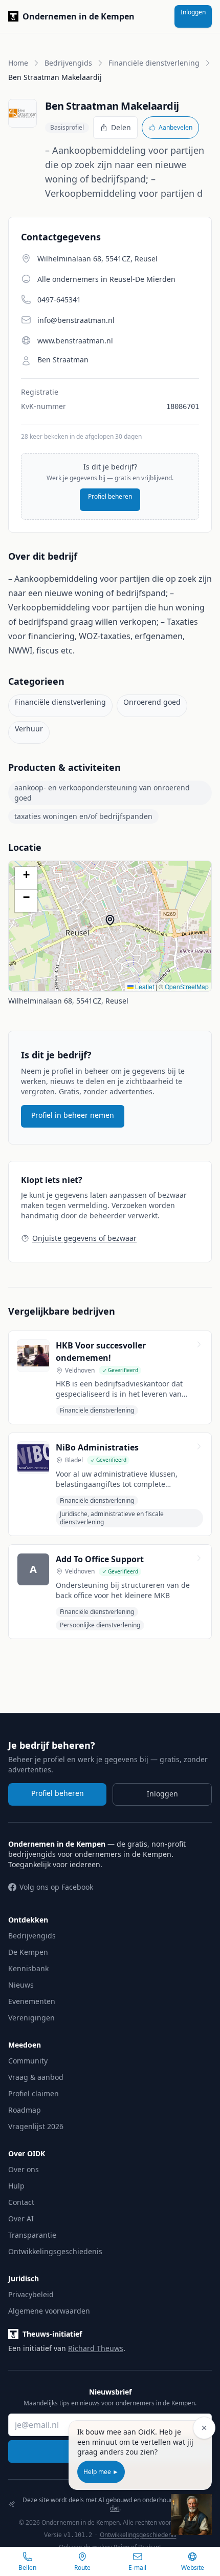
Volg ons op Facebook (56, 1887)
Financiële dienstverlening (154, 63)
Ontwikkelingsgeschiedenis (55, 2251)
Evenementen (32, 2001)
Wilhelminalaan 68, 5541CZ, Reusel (68, 1001)
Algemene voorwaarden (49, 2311)
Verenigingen (31, 2018)
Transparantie (32, 2235)
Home (18, 63)
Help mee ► (101, 2472)
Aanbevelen (175, 127)
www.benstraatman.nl (75, 341)
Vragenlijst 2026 (36, 2126)
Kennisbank (28, 1968)
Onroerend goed (152, 702)
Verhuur (29, 729)
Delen (121, 127)
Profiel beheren (110, 496)
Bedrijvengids (68, 63)
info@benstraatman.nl (76, 320)
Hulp (16, 2186)
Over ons (24, 2169)
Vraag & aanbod (36, 2077)
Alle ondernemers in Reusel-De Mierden (106, 279)
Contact (21, 2202)
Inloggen (193, 12)
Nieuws (21, 1985)
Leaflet (144, 986)
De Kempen (28, 1952)
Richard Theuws (96, 2348)
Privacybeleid (31, 2294)
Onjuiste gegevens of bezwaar (84, 1238)
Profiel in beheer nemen (73, 1115)
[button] (115, 925)
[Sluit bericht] (204, 2428)
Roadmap (25, 2110)
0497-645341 (59, 300)
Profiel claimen (34, 2093)
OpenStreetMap (187, 986)
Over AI (21, 2219)
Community (28, 2061)
